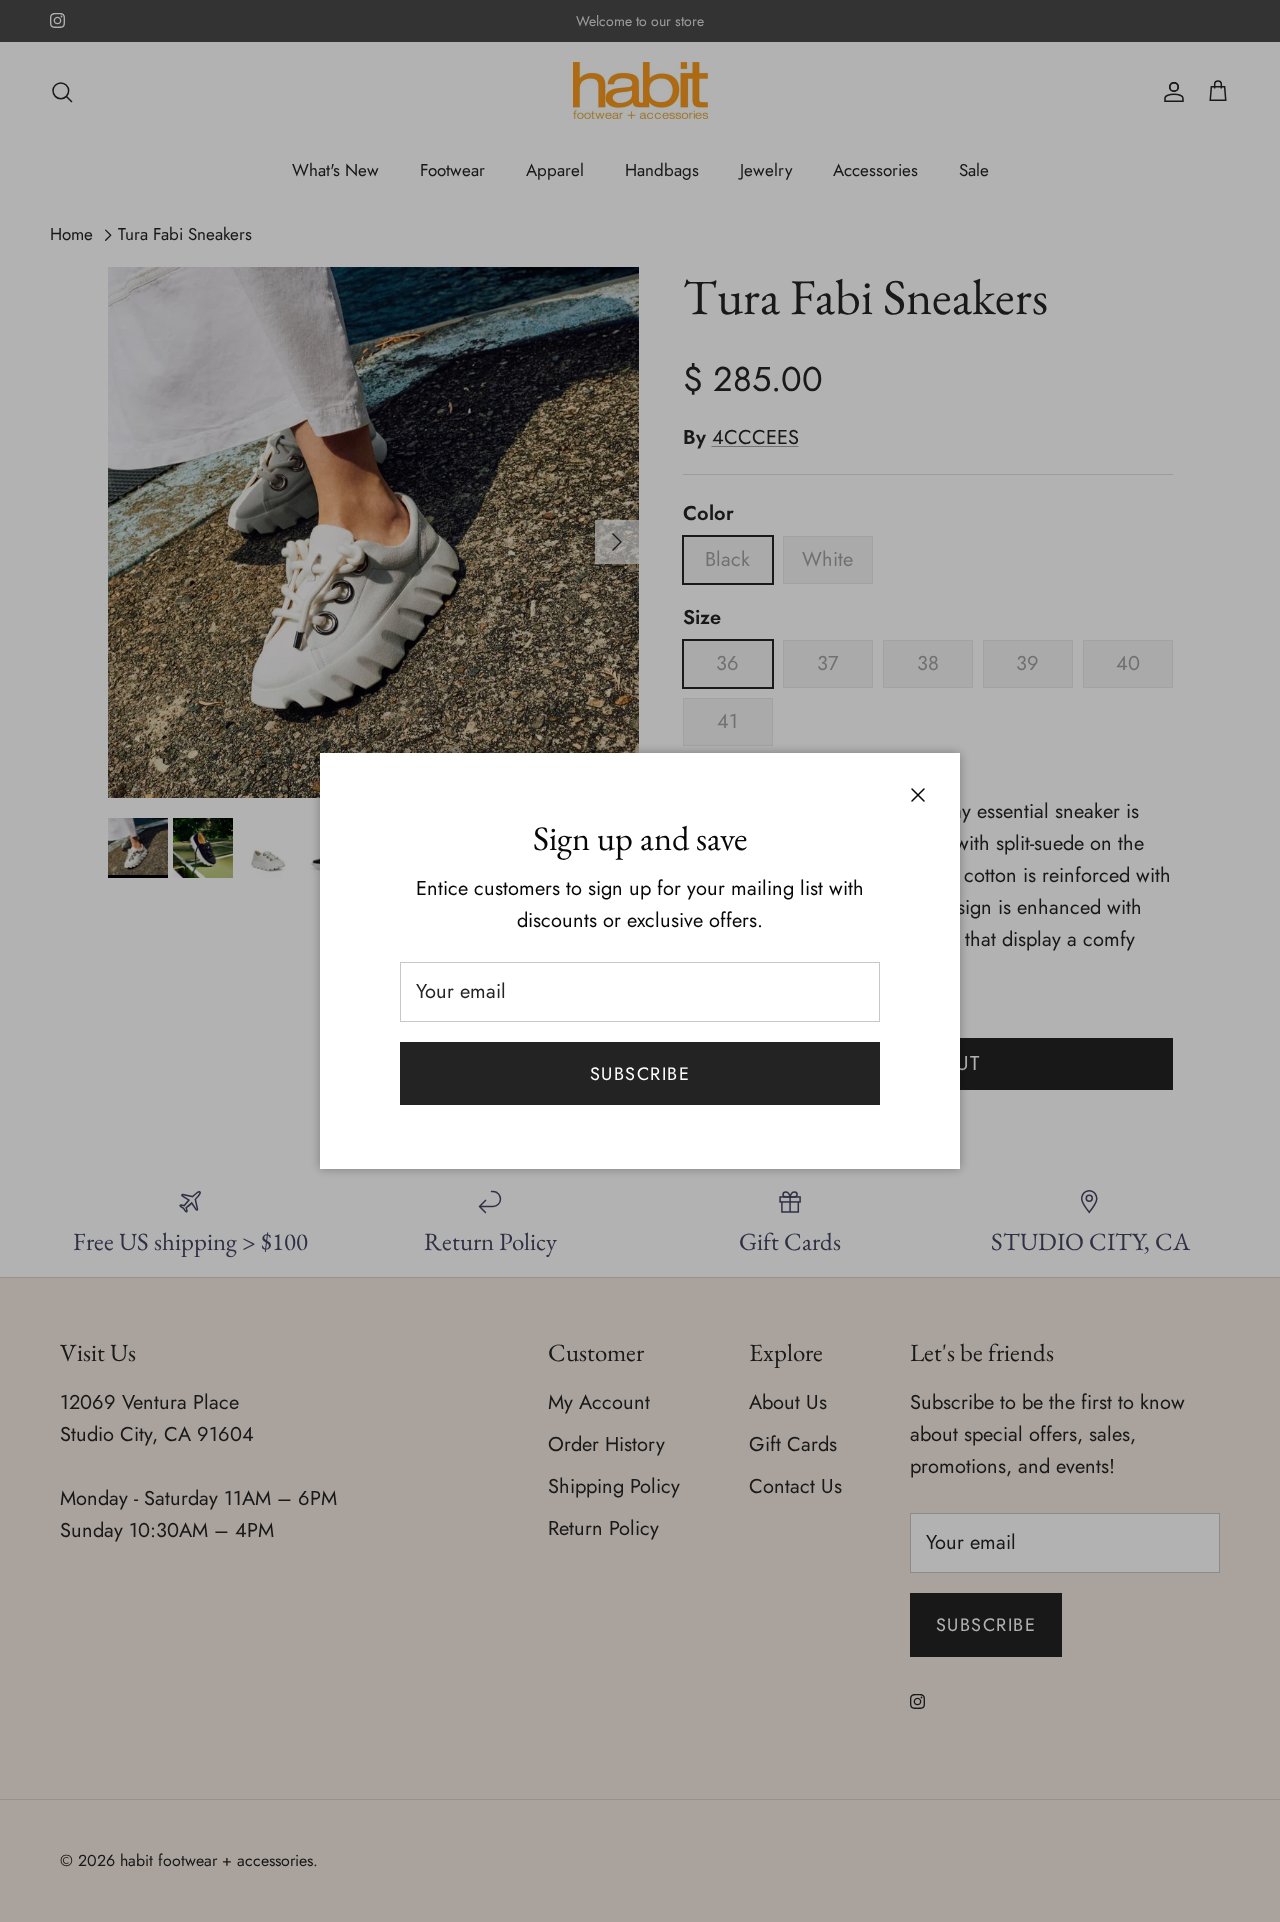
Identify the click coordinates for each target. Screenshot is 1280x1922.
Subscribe (640, 1074)
